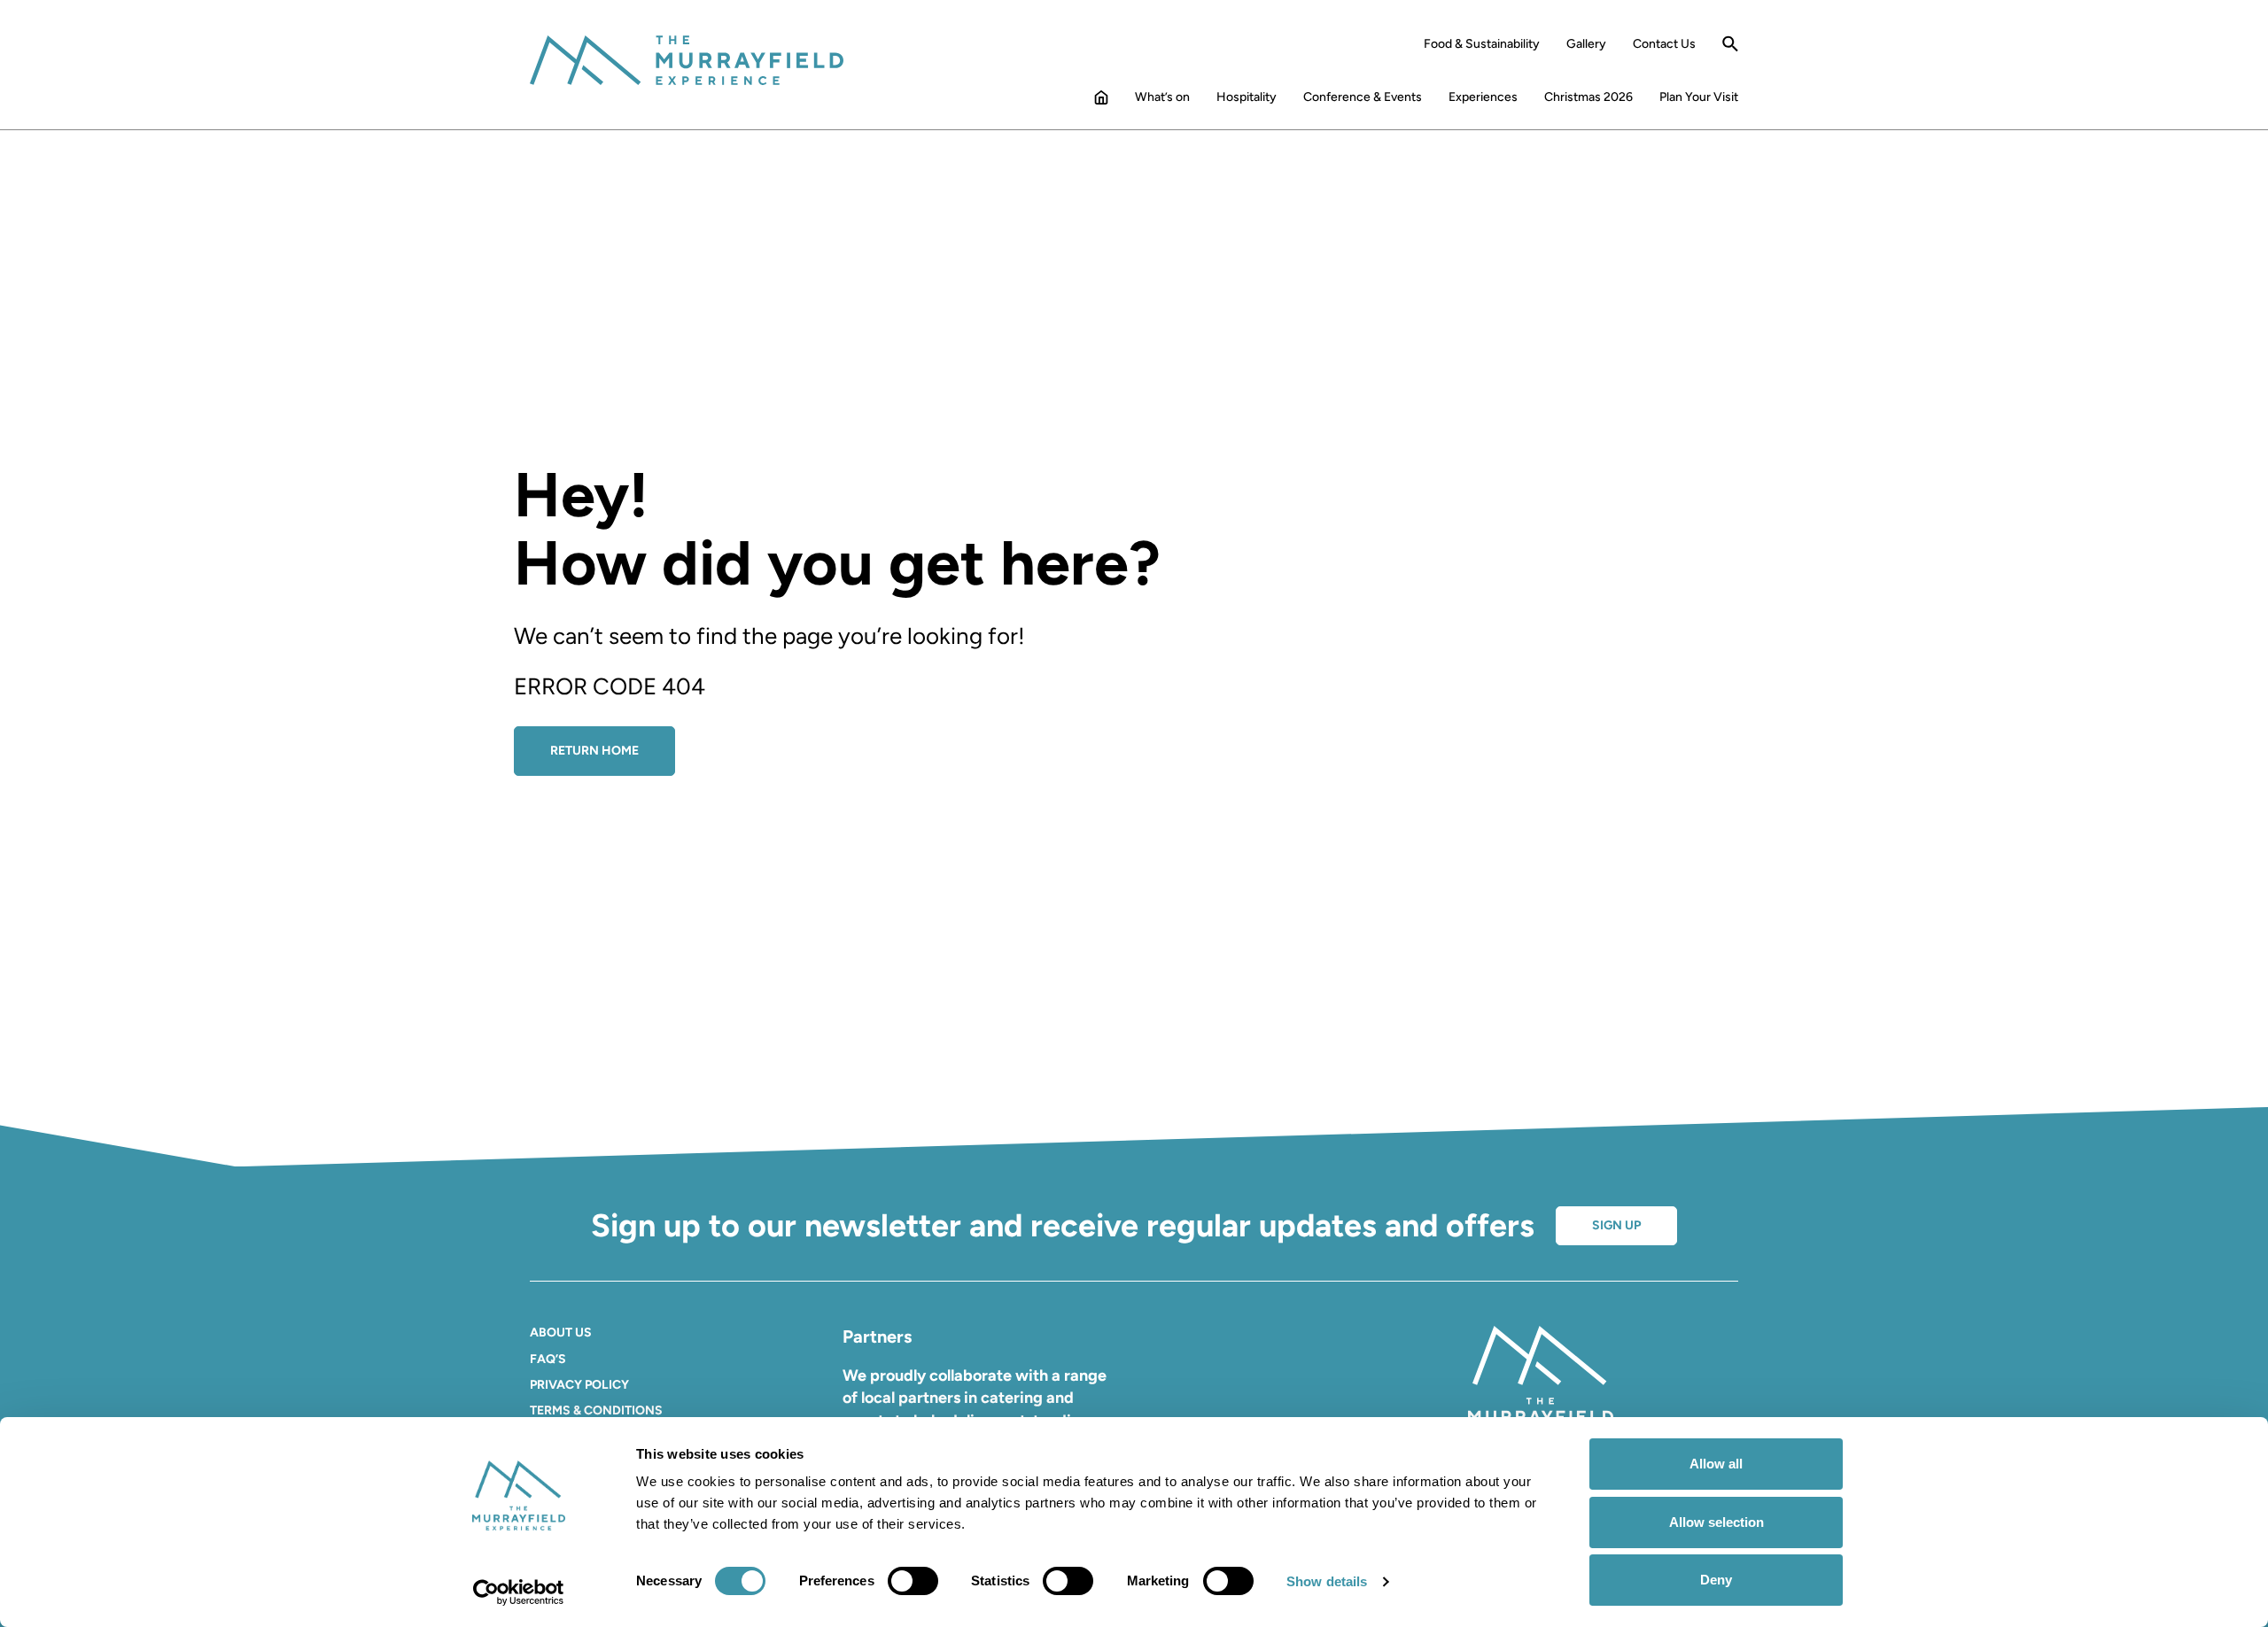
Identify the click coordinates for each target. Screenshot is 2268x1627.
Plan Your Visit (1699, 97)
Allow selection (1717, 1522)
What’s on (1162, 97)
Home (1101, 101)
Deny (1716, 1580)
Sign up (1616, 1225)
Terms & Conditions (596, 1410)
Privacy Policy (579, 1385)
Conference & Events (1363, 97)
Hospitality (1247, 97)
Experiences (1483, 97)
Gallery (1586, 44)
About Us (561, 1333)
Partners (877, 1336)
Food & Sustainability (1482, 44)
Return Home (594, 751)
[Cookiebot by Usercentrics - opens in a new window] (519, 1592)
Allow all (1716, 1464)
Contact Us (1664, 44)
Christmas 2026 (1588, 97)
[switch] (913, 1581)
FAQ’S (548, 1359)
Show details (1327, 1581)
